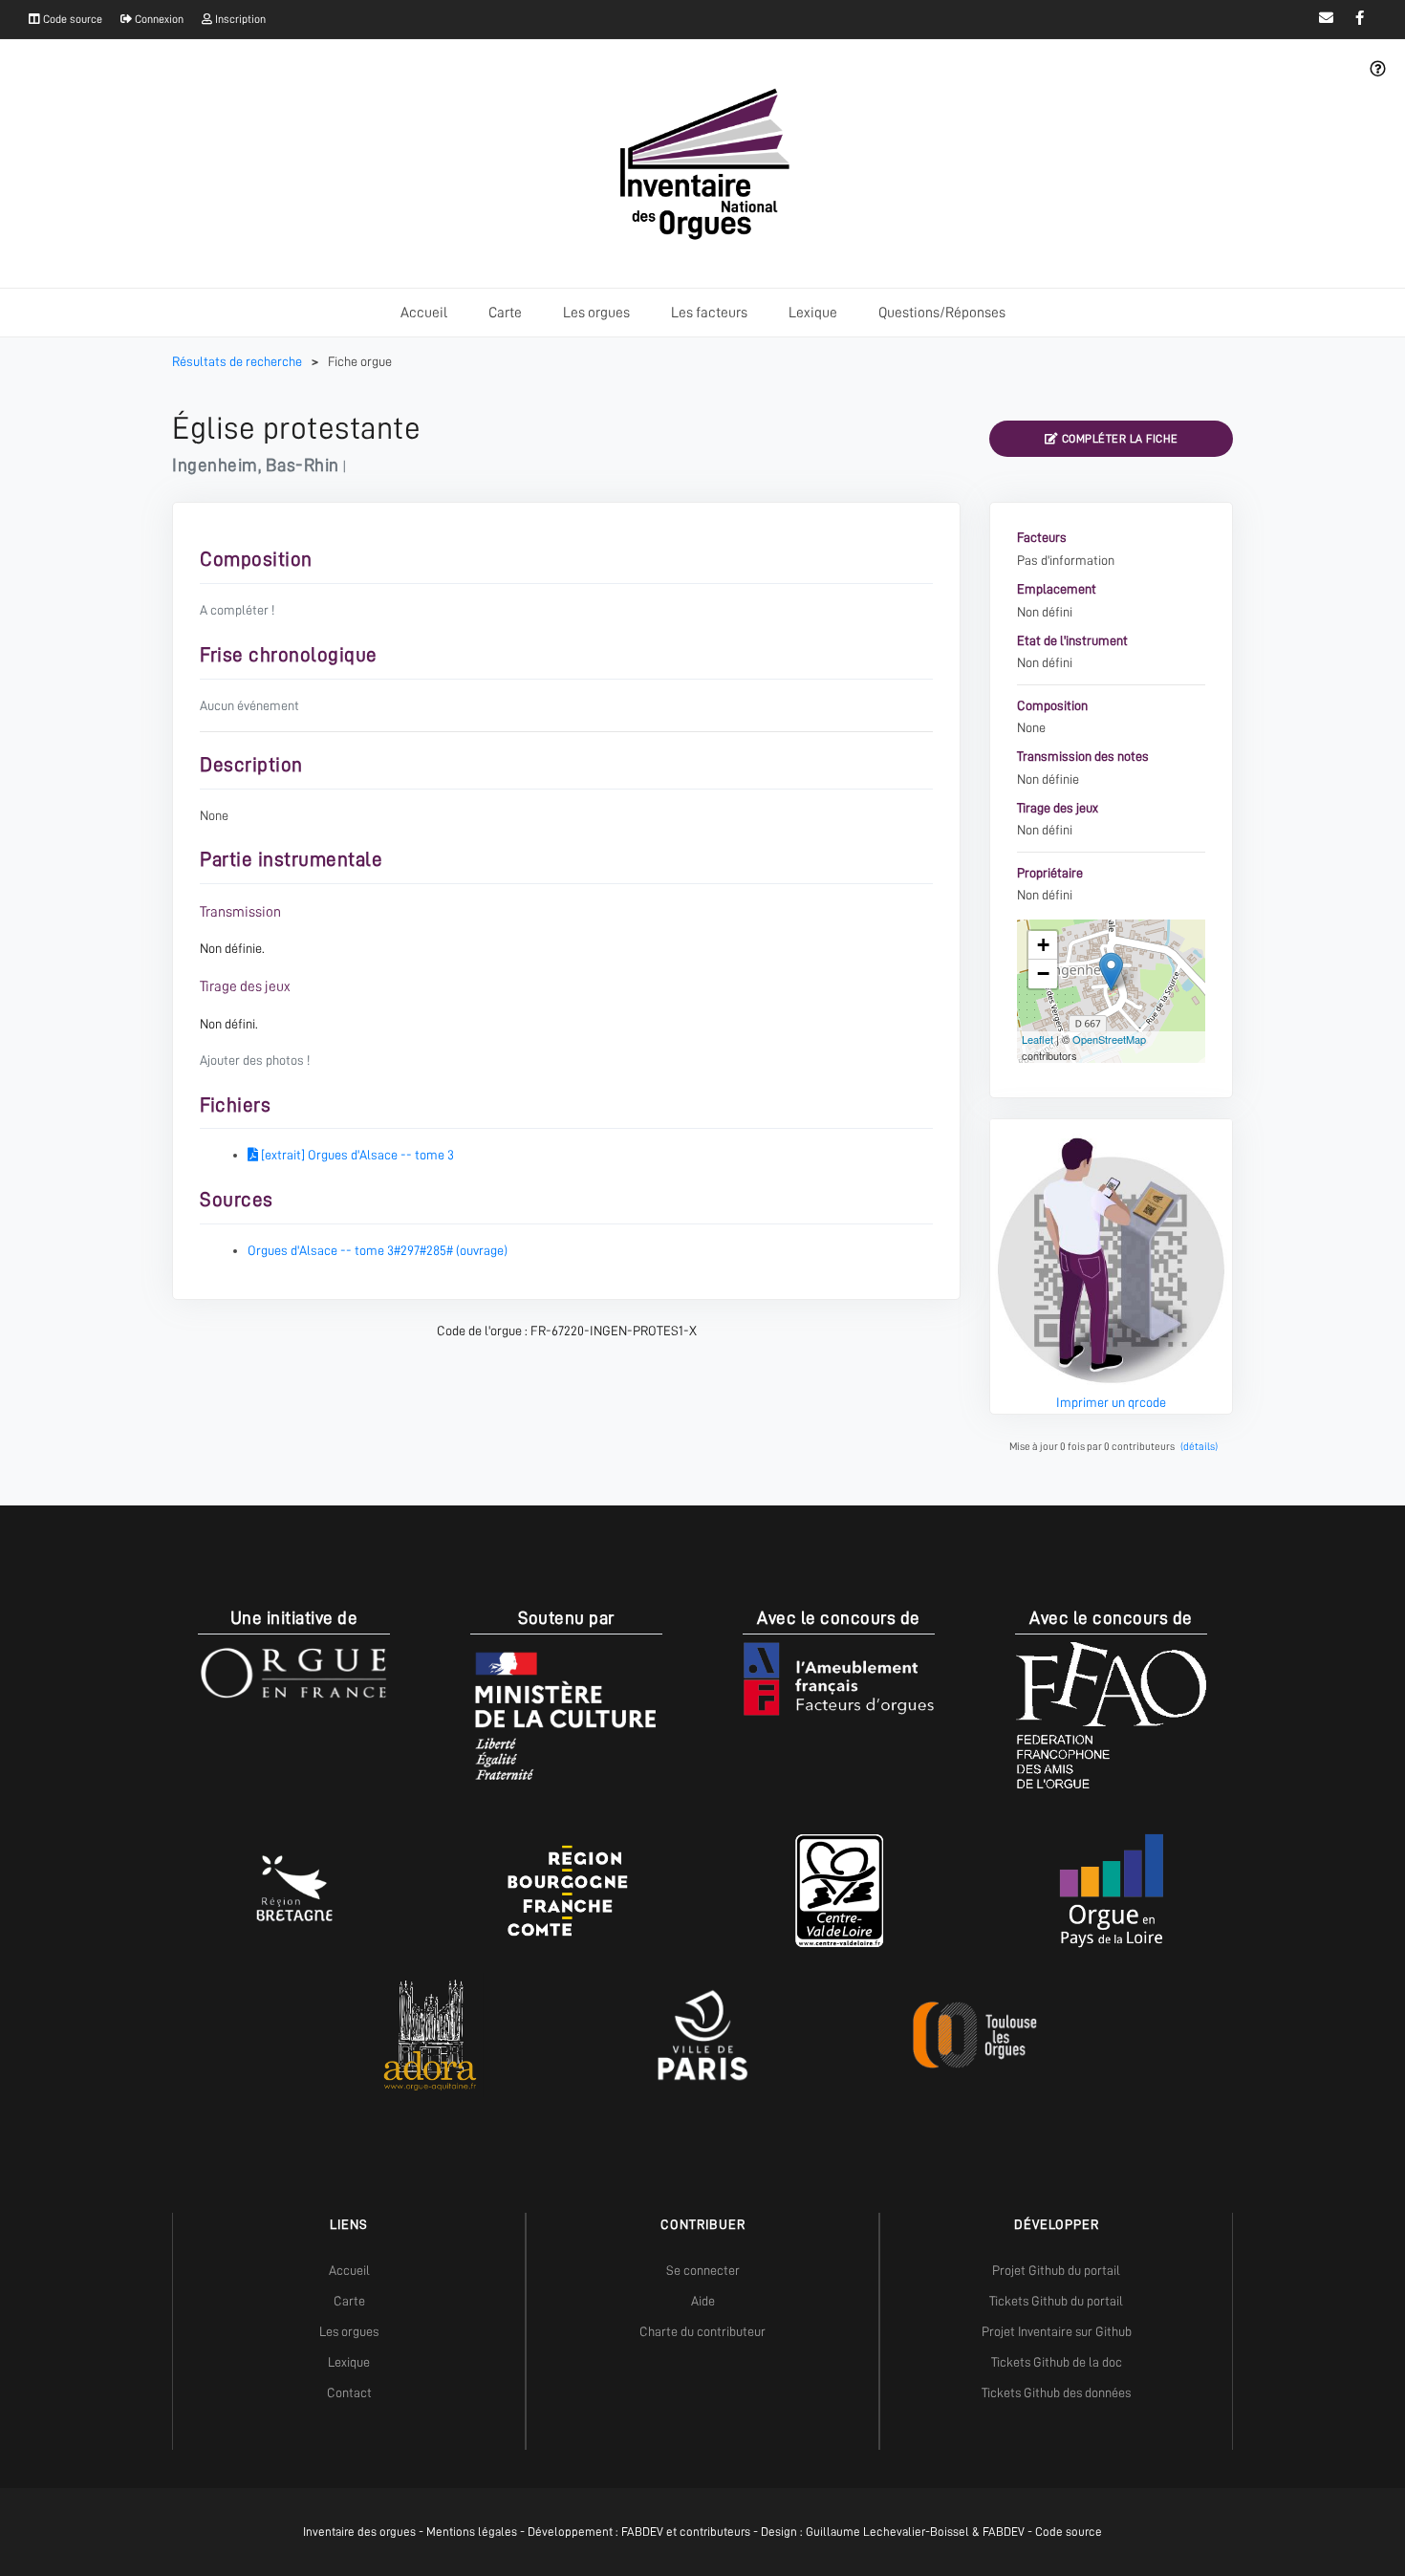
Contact (349, 2392)
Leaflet (1038, 1039)
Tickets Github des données (1056, 2392)
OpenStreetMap (1109, 1039)
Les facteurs (709, 313)
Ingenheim (215, 465)
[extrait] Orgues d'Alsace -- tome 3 (356, 1155)
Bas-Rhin (303, 465)
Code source (71, 19)
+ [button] (1043, 945)
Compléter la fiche (1118, 439)
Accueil (424, 313)
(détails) (1199, 1447)
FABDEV (642, 2532)
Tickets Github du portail (1056, 2301)
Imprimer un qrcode (1111, 1402)
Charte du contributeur (702, 2331)
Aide (703, 2301)
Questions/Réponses (942, 313)
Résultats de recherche (238, 361)
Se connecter (703, 2270)
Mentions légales (472, 2532)
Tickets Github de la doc (1057, 2362)
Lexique (813, 313)
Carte (505, 313)
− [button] (1043, 974)
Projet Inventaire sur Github (1057, 2331)
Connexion (158, 19)
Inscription (239, 19)
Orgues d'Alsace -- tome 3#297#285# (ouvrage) (378, 1250)
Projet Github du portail (1056, 2270)
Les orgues (596, 313)
